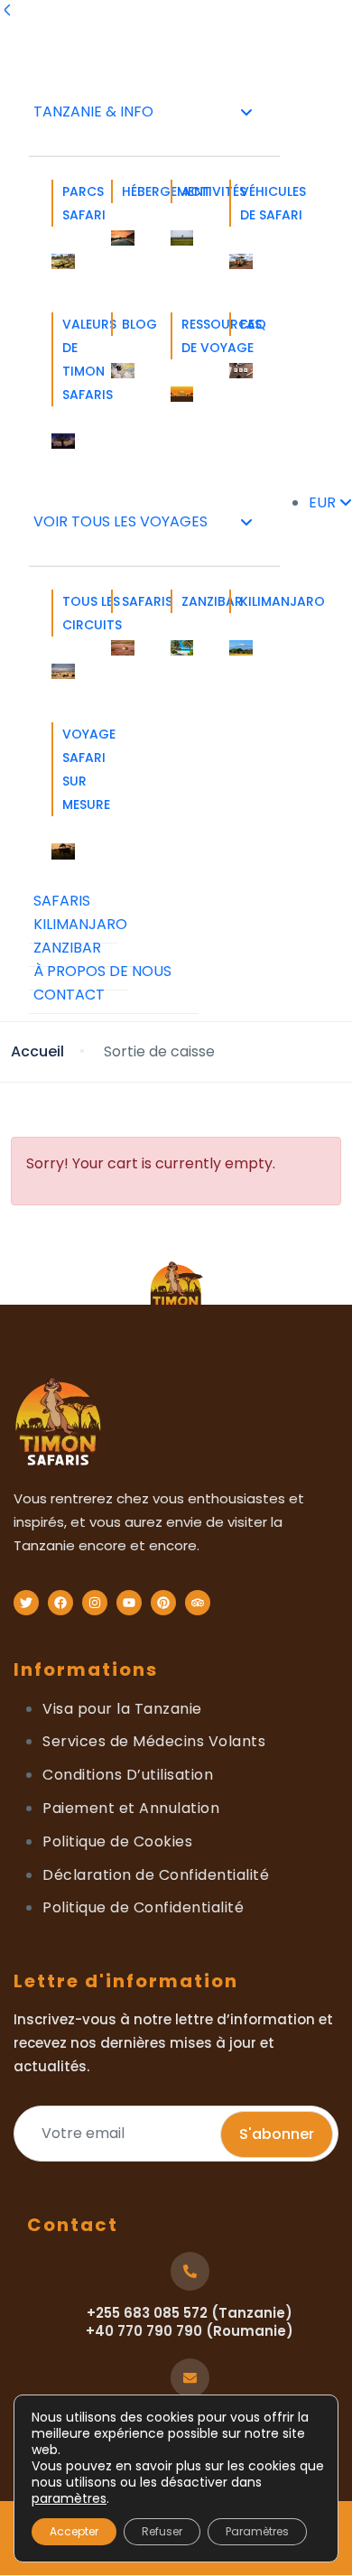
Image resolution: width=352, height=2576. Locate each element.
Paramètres (257, 2531)
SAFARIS (128, 601)
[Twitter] (26, 1603)
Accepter (74, 2531)
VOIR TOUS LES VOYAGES (120, 521)
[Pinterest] (163, 1603)
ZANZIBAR (188, 601)
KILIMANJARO (246, 601)
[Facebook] (60, 1603)
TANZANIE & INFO (93, 112)
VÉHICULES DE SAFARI (246, 203)
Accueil (37, 1051)
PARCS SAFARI (69, 203)
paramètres (69, 2498)
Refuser (162, 2531)
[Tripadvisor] (198, 1603)
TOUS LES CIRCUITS (69, 613)
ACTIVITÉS (188, 191)
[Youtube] (129, 1603)
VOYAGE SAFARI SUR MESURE (69, 769)
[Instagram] (95, 1603)
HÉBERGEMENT (128, 191)
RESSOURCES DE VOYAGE (188, 336)
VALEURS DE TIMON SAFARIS (69, 359)
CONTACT (69, 995)
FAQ (246, 324)
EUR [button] (324, 502)
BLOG (128, 324)
